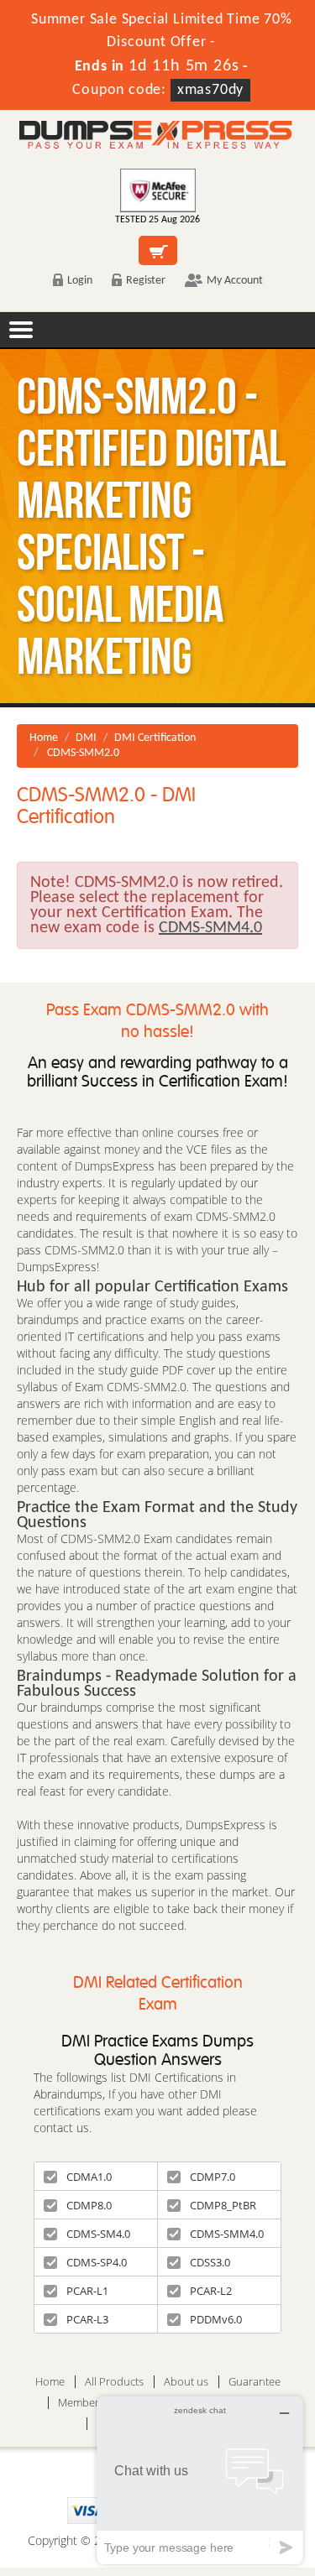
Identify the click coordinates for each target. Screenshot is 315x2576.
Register (146, 281)
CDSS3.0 (210, 2262)
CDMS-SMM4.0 (227, 2234)
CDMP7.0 (213, 2177)
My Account (235, 281)
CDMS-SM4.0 (98, 2234)
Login (80, 281)
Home (44, 738)
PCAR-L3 (87, 2319)
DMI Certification (155, 738)
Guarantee (255, 2382)
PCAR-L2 (211, 2291)
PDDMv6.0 (216, 2319)
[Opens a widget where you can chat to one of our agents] (200, 2480)
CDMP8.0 (89, 2205)
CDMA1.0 (89, 2177)
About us (186, 2382)
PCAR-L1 (87, 2291)
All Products (114, 2382)
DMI (86, 738)
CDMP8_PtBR (223, 2205)
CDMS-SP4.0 (97, 2262)
